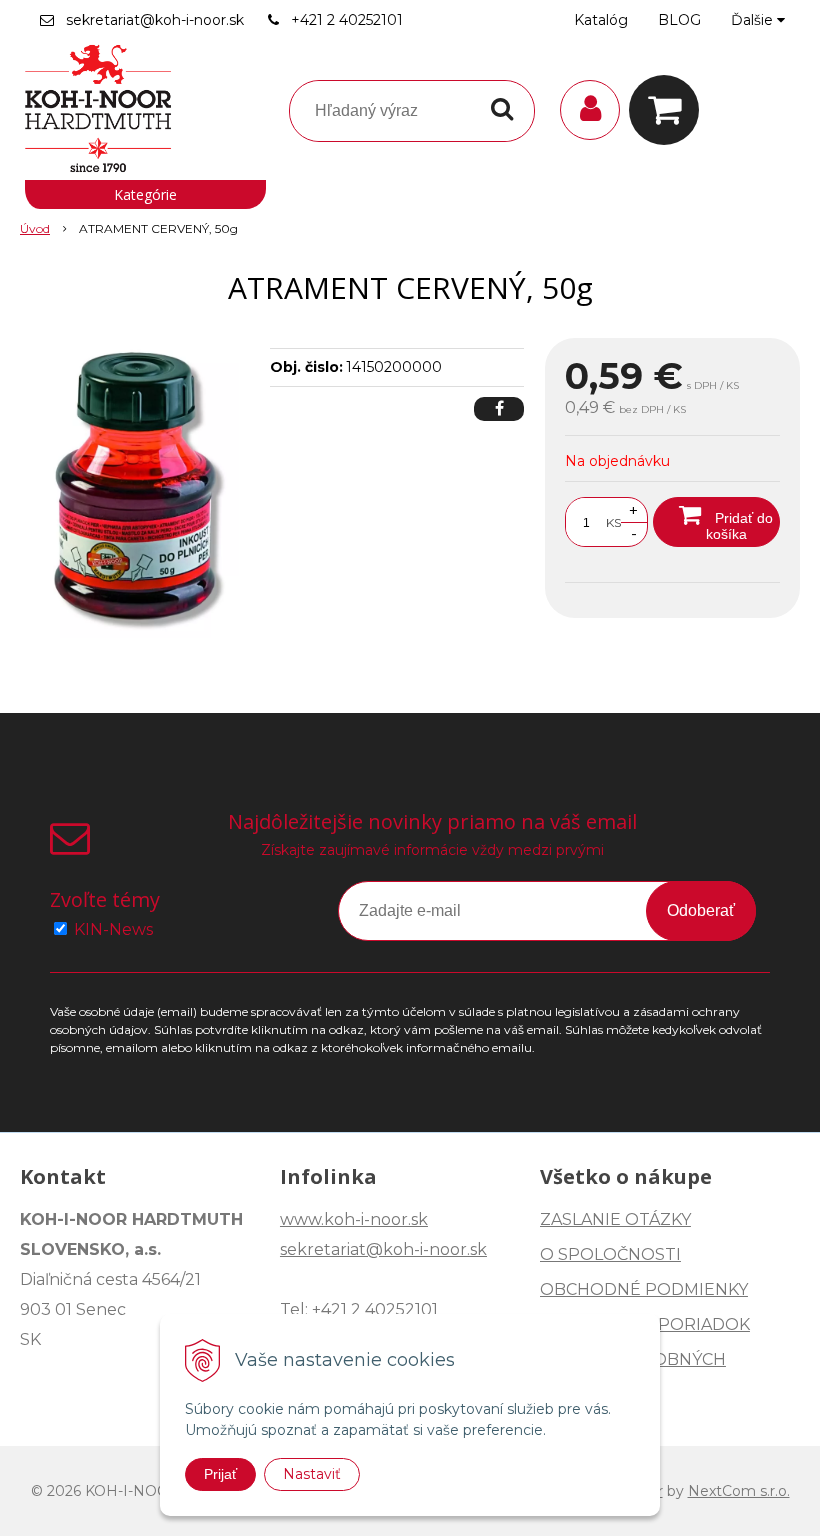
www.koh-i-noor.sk (354, 1219)
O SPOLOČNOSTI (610, 1254)
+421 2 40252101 (347, 20)
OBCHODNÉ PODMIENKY (644, 1289)
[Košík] (669, 110)
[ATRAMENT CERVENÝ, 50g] (137, 488)
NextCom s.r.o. (739, 1491)
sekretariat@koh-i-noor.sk (155, 20)
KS (613, 522)
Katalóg (601, 20)
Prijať (220, 1474)
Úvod (35, 228)
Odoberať (701, 910)
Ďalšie (754, 20)
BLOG (679, 20)
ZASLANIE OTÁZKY (615, 1219)
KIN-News (113, 929)
